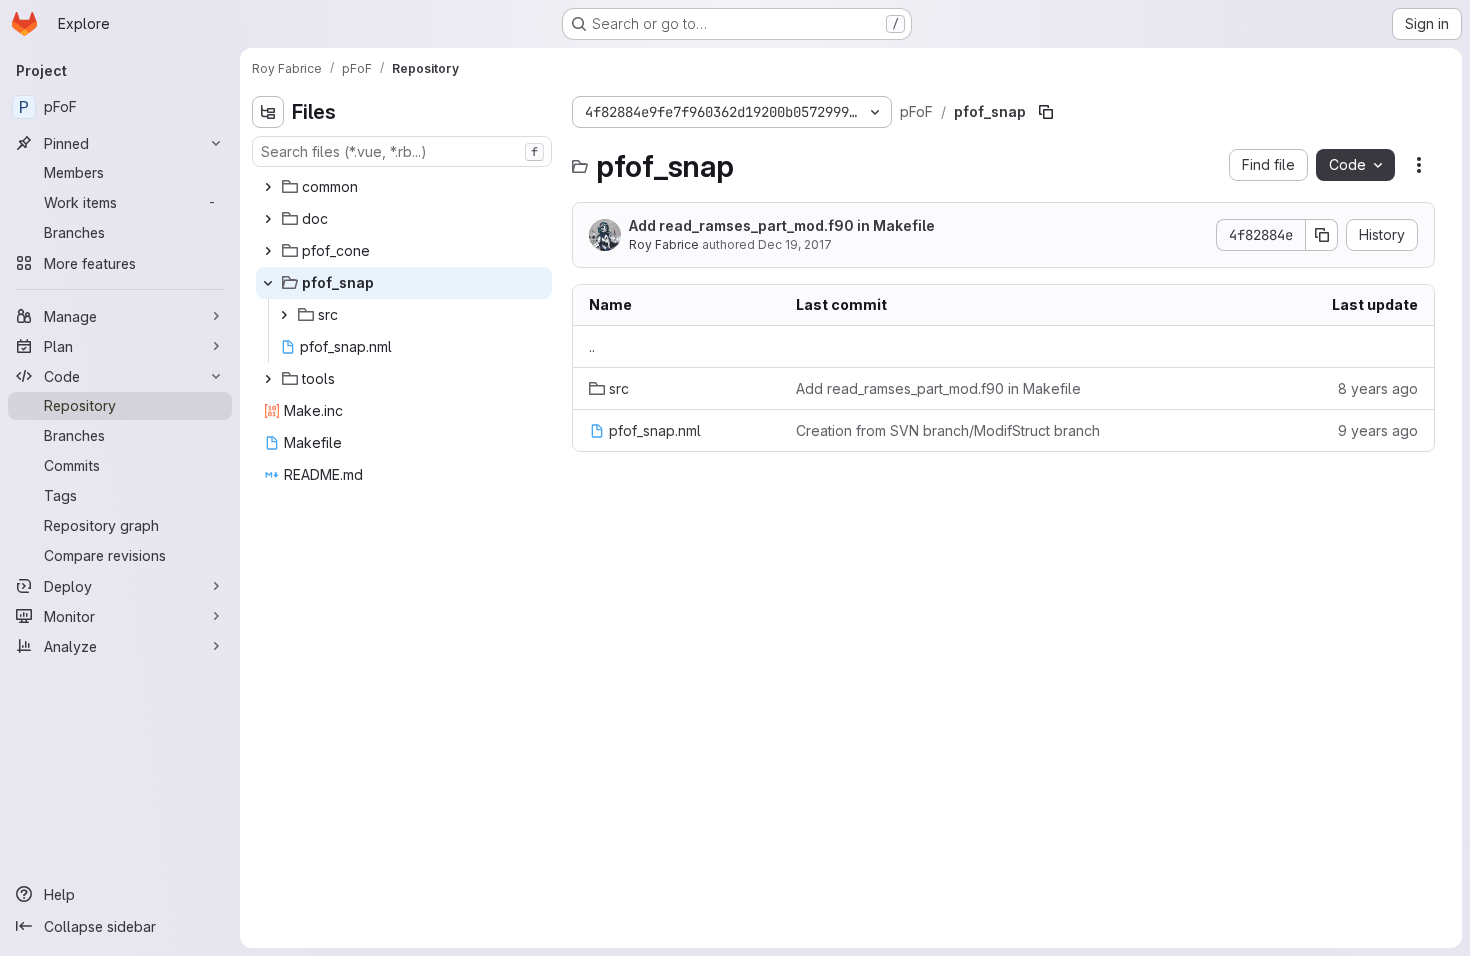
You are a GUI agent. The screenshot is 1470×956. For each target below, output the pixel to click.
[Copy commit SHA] (1322, 235)
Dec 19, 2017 (795, 244)
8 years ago (1378, 388)
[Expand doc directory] (268, 219)
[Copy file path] (1046, 112)
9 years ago (1378, 430)
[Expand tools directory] (268, 379)
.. (592, 346)
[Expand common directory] (268, 187)
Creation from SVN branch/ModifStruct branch (948, 430)
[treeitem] (404, 187)
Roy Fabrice (664, 244)
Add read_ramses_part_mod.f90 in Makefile (782, 225)
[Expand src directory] (284, 315)
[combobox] (402, 151)
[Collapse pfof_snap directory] (268, 283)
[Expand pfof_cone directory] (268, 251)
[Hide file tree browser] (268, 112)
